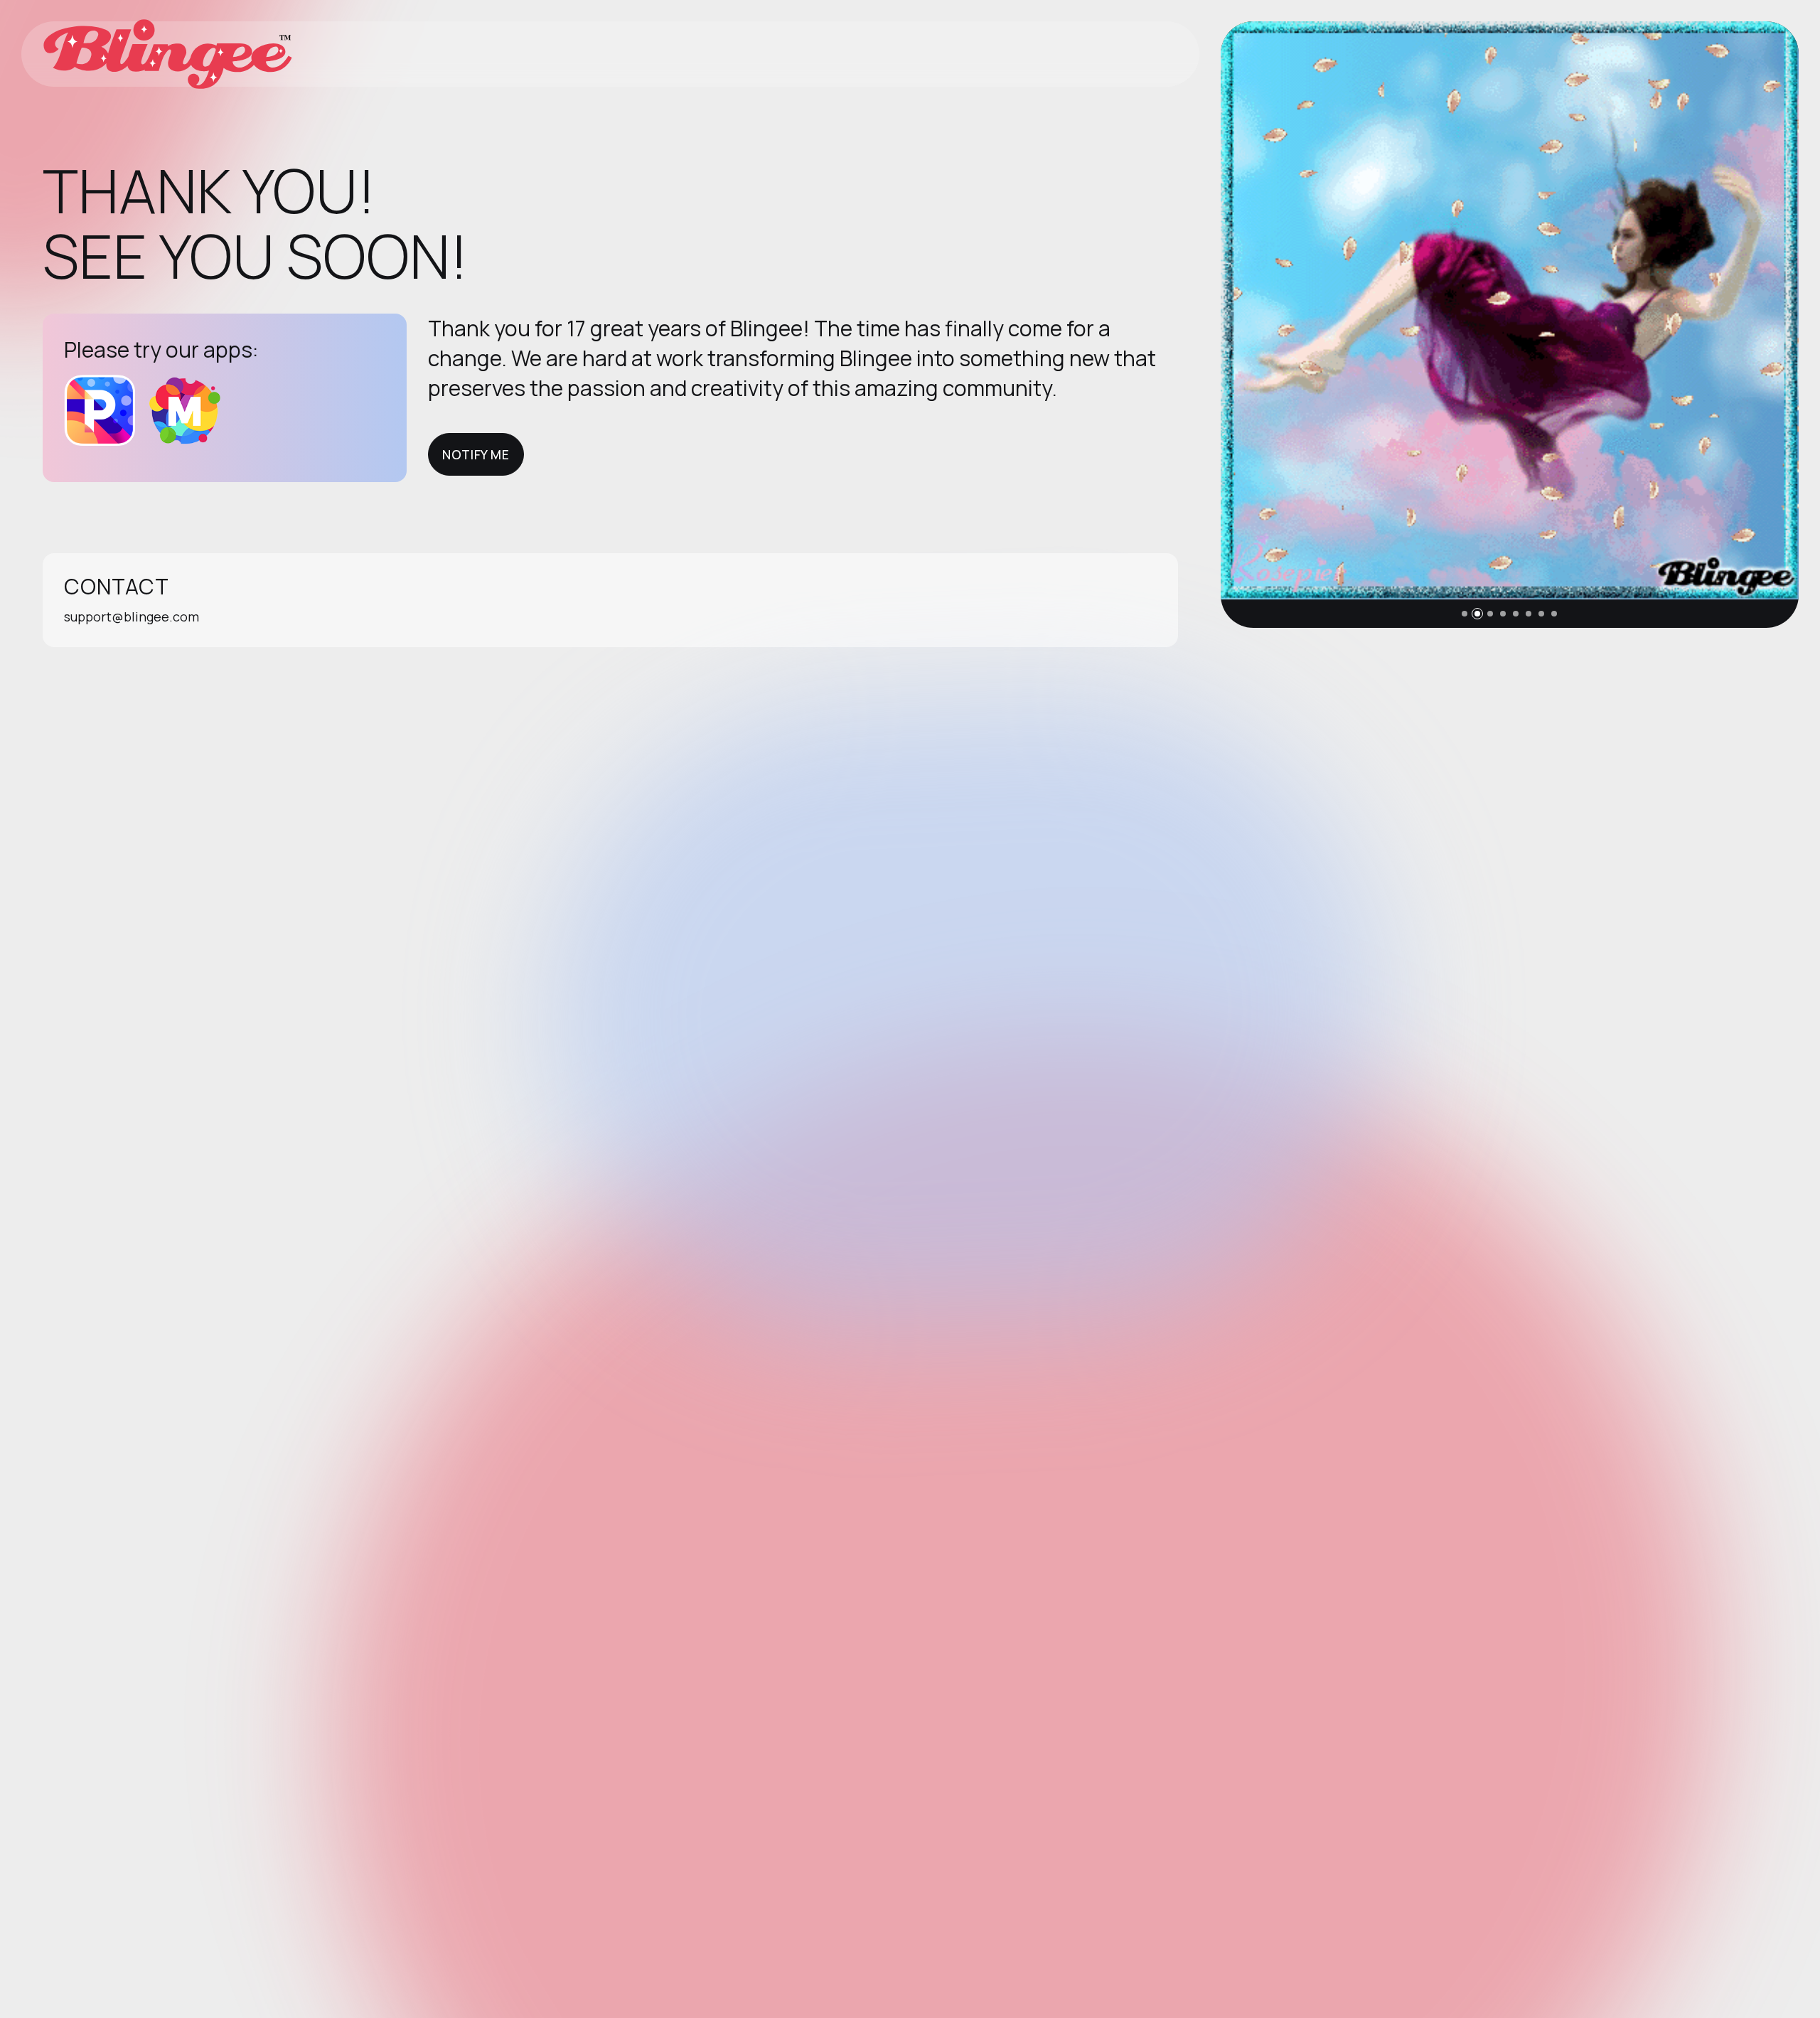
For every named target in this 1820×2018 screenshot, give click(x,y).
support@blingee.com (132, 616)
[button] (1465, 614)
